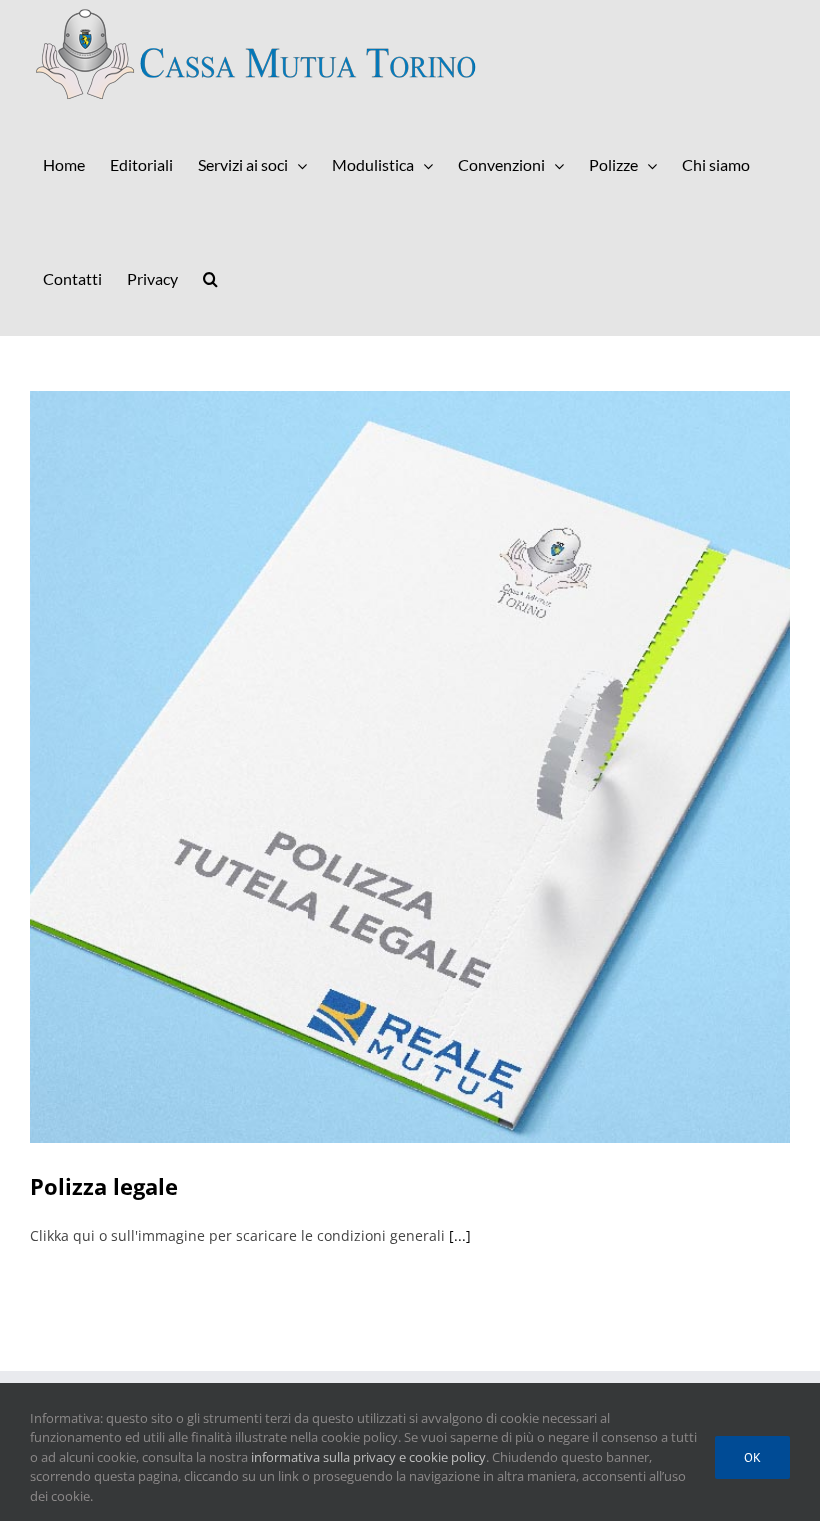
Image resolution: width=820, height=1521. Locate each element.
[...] (460, 1235)
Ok (752, 1457)
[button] (210, 279)
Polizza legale (104, 1186)
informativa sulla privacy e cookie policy (368, 1457)
